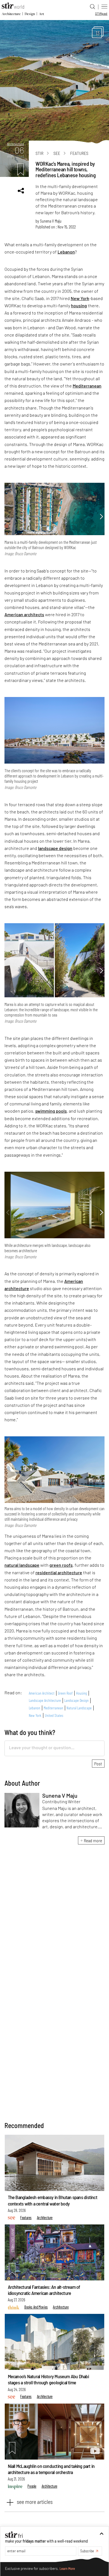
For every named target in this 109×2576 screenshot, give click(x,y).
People (32, 2486)
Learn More (67, 2569)
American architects (24, 614)
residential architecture (59, 1572)
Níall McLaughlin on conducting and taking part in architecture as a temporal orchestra (51, 2469)
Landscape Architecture (45, 1700)
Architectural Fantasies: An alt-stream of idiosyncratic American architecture (44, 2290)
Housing (81, 1693)
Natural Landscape (79, 1708)
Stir (39, 153)
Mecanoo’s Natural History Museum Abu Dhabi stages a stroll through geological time (48, 2379)
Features (79, 153)
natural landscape (22, 1565)
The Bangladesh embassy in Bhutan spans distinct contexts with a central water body (53, 2200)
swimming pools (51, 1111)
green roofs (61, 1565)
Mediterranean (87, 386)
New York (80, 298)
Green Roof (65, 1693)
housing (79, 305)
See (57, 153)
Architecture (11, 14)
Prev (8, 517)
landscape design (55, 848)
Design (30, 14)
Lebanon (66, 252)
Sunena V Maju (51, 221)
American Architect (42, 1693)
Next (101, 517)
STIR (101, 13)
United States (54, 1715)
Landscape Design (76, 1700)
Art (41, 14)
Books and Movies (36, 2307)
